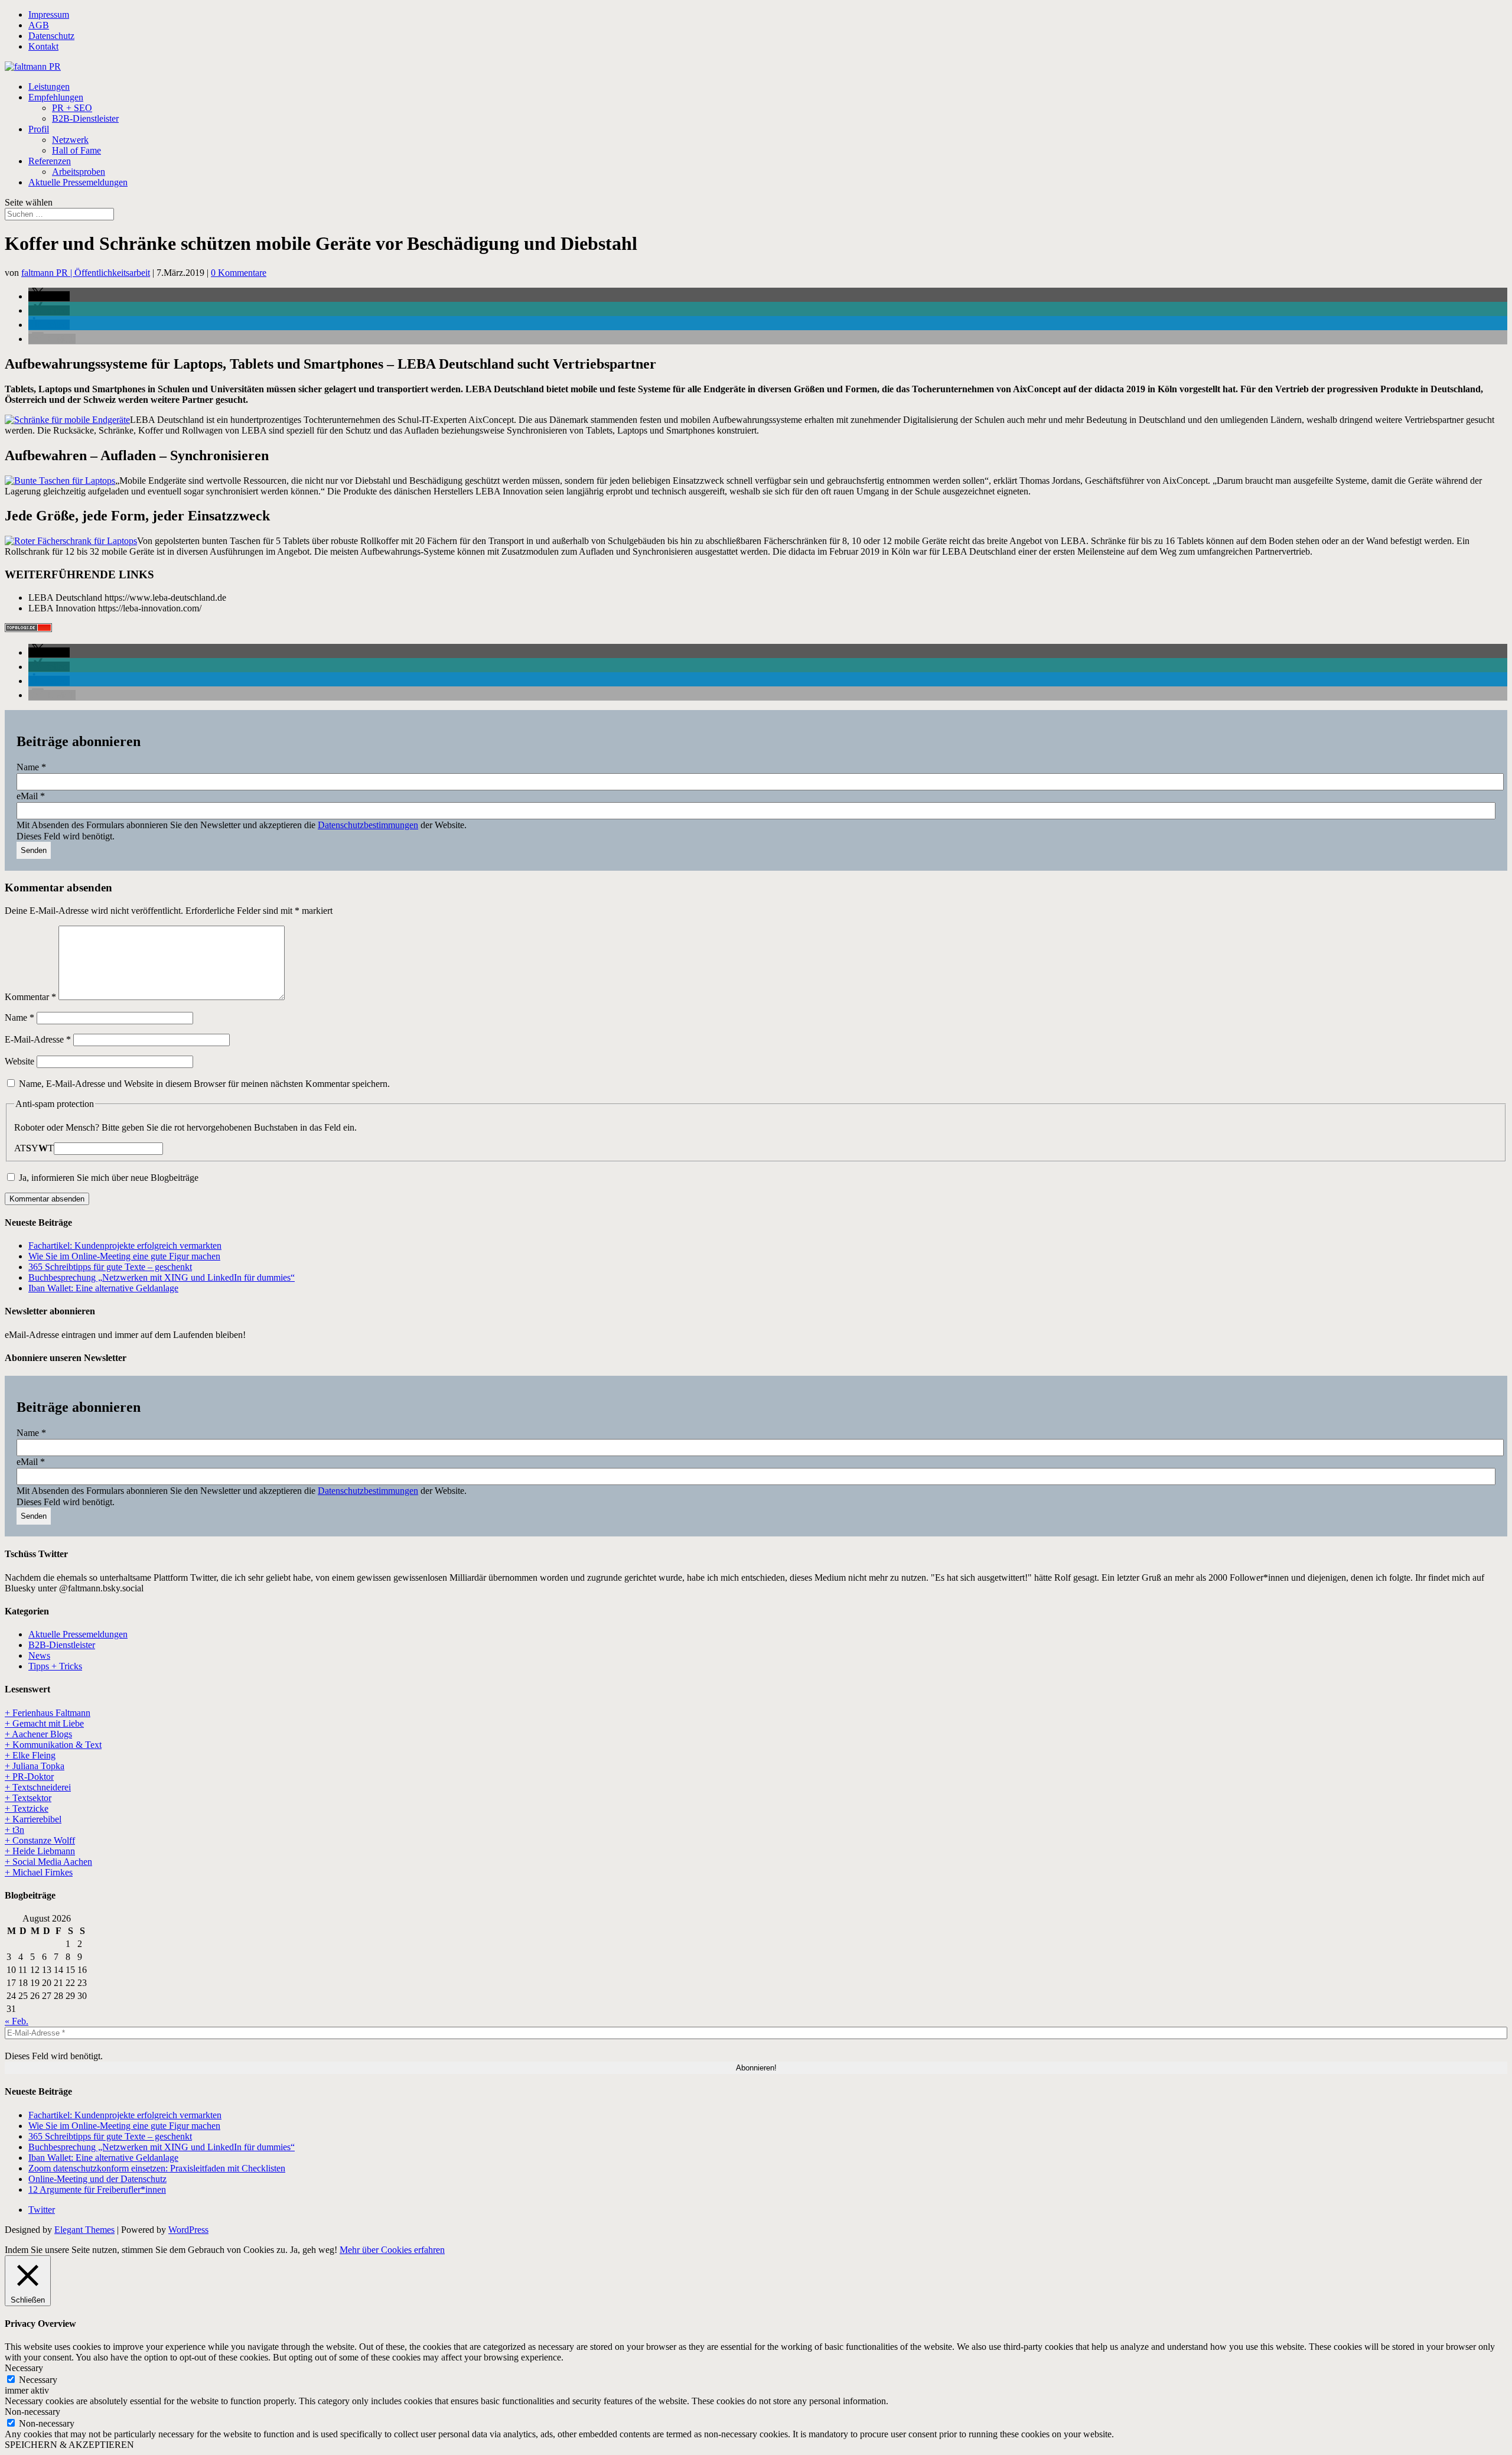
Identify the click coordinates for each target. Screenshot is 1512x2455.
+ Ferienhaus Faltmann (48, 1713)
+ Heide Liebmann (40, 1851)
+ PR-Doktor (29, 1777)
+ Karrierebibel (33, 1819)
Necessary (38, 2380)
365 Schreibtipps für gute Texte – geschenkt (110, 1267)
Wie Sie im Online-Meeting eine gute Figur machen (124, 1256)
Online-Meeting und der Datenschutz (97, 2179)
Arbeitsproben (79, 172)
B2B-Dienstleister (85, 118)
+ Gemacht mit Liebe (44, 1723)
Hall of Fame (76, 150)
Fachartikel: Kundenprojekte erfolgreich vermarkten (125, 1246)
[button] (49, 296)
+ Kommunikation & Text (53, 1745)
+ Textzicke (27, 1808)
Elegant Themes (84, 2230)
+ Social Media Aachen (48, 1862)
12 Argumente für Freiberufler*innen (97, 2189)
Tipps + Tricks (55, 1666)
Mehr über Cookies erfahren (392, 2250)
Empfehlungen (56, 97)
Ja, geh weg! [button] (314, 2250)
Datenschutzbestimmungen (368, 825)
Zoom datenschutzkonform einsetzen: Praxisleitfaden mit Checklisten (157, 2168)
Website (19, 1061)
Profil (39, 129)
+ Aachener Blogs (38, 1734)
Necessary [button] (24, 2368)
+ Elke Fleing (30, 1755)
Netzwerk (70, 140)
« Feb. (17, 2021)
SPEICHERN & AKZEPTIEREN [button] (69, 2445)
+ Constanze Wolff (40, 1840)
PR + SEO (72, 108)
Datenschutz (51, 36)
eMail (31, 796)
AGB (39, 25)
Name (31, 767)
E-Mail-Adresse (38, 1039)
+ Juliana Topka (35, 1766)
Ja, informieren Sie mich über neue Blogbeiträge (107, 1178)
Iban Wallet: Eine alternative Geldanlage (103, 1288)
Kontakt (43, 46)
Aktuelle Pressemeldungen (78, 182)
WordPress (188, 2230)
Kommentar (30, 997)
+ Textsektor (28, 1798)
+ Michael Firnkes (39, 1872)
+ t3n (14, 1830)
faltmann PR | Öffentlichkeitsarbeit (86, 273)
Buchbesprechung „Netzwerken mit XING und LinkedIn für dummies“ (162, 1277)
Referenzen (50, 161)
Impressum (49, 14)
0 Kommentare (239, 273)
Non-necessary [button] (32, 2412)
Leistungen (49, 87)
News (39, 1655)
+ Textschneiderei (38, 1787)
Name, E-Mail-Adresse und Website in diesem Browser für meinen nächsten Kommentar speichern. (204, 1084)
